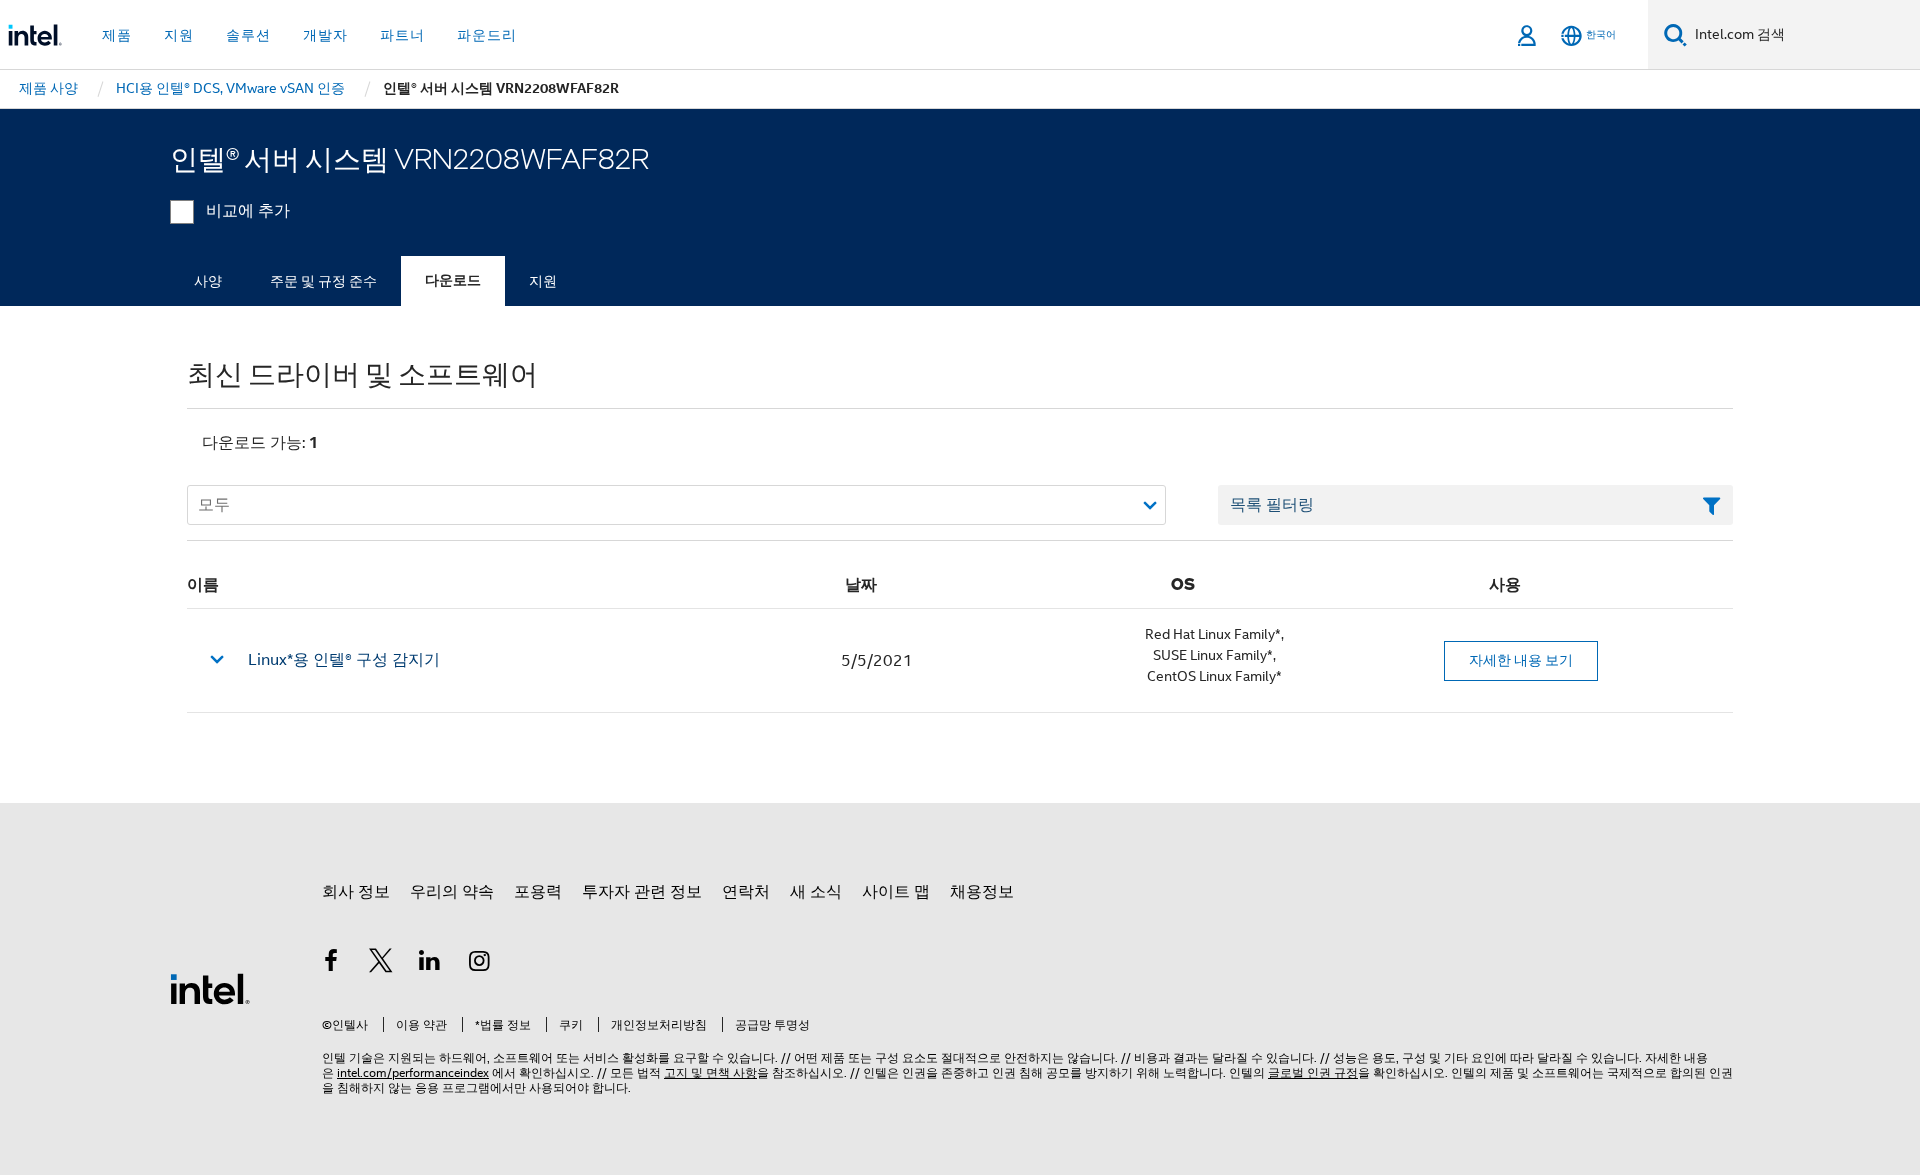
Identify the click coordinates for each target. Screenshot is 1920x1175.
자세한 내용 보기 (1521, 660)
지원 (543, 281)
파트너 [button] (402, 35)
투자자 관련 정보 (642, 892)
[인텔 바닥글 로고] (210, 988)
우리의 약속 (452, 892)
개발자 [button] (325, 35)
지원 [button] (179, 35)
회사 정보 (356, 892)
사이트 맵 (896, 892)
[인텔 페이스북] (331, 964)
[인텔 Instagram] (480, 964)
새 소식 (816, 892)
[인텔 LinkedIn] (430, 964)
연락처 (746, 892)
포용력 (538, 892)
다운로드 (453, 280)
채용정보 (982, 892)
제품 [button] (117, 35)
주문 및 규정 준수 (323, 281)
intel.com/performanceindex (413, 1072)
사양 (208, 281)
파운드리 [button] (487, 35)
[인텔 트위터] (381, 964)
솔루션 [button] (248, 35)
